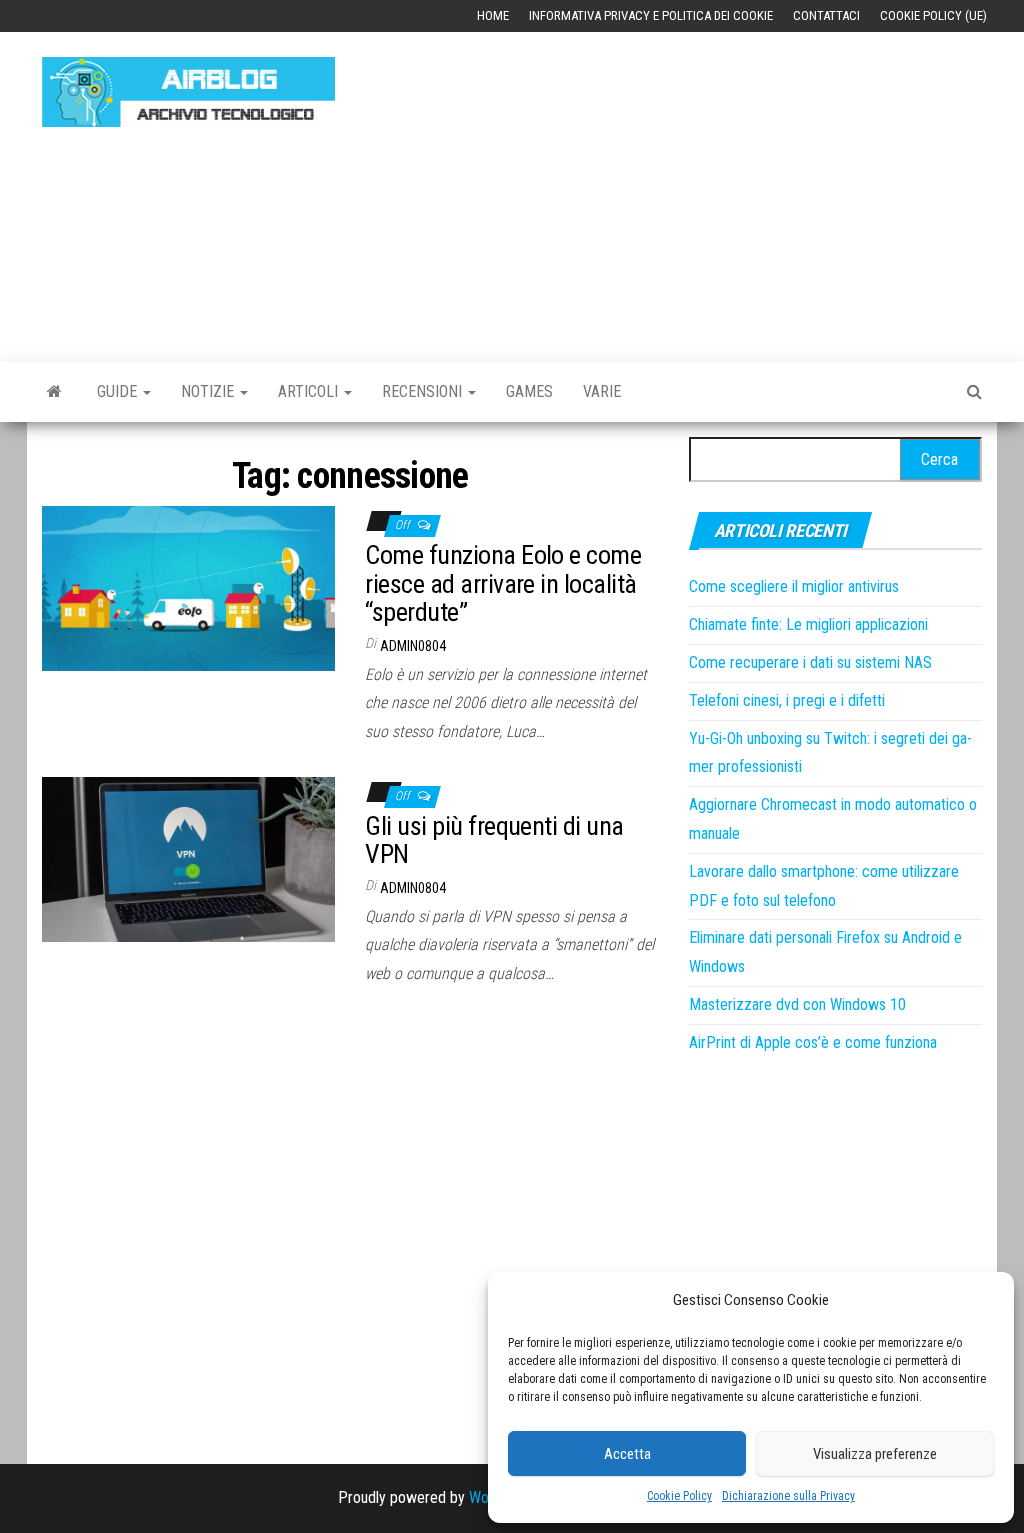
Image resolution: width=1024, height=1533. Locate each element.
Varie (602, 391)
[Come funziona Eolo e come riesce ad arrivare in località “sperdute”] (188, 587)
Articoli (310, 391)
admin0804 (413, 646)
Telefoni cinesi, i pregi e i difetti (787, 700)
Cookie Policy (679, 1496)
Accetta (627, 1454)
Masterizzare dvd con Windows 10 (797, 1004)
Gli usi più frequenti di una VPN (494, 840)
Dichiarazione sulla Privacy (788, 1496)
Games (529, 391)
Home (493, 15)
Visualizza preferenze (875, 1454)
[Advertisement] (694, 187)
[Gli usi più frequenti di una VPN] (188, 858)
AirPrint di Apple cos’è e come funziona (813, 1042)
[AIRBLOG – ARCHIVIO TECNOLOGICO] (54, 392)
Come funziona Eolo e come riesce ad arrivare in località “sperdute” (503, 583)
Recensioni (424, 391)
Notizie (209, 391)
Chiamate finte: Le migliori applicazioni (808, 624)
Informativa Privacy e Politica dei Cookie (651, 15)
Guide (119, 391)
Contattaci (826, 15)
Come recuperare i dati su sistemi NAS (810, 662)
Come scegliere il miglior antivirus (794, 586)
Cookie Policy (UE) (933, 15)
